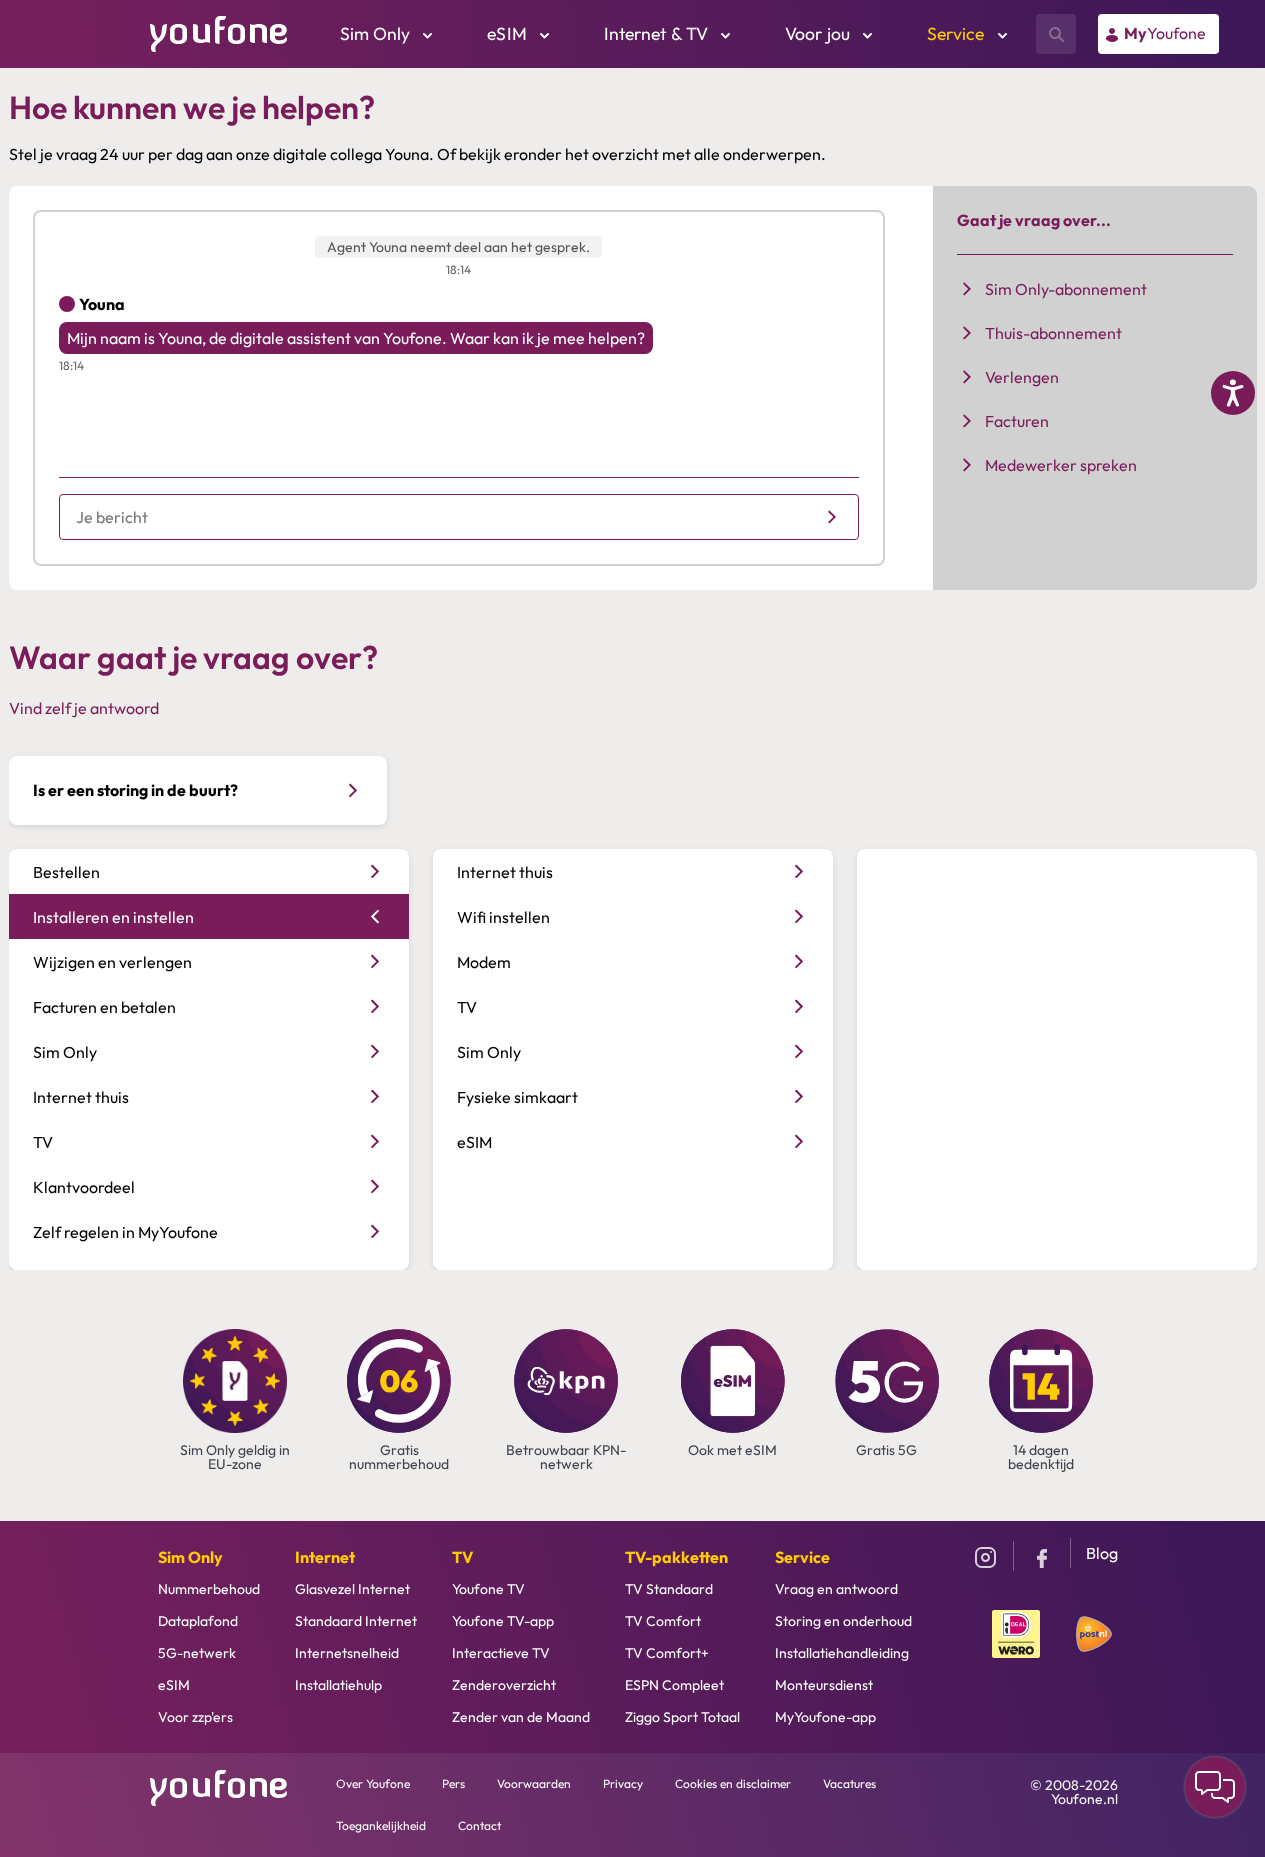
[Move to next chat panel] (1215, 1787)
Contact (479, 1825)
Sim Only (190, 1557)
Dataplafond (198, 1621)
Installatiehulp (338, 1685)
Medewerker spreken (1061, 465)
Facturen (1017, 421)
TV (462, 1557)
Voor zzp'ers (195, 1717)
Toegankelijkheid (381, 1825)
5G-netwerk (197, 1653)
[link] (1158, 34)
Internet (325, 1557)
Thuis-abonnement (1053, 333)
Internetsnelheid (347, 1653)
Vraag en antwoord (836, 1589)
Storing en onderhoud (843, 1621)
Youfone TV (488, 1589)
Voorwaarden (534, 1783)
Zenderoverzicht (504, 1685)
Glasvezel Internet (352, 1589)
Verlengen (1022, 377)
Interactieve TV (501, 1653)
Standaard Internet (356, 1621)
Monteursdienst (824, 1685)
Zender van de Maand (521, 1717)
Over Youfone (373, 1783)
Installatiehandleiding (842, 1653)
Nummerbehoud (209, 1589)
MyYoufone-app (825, 1717)
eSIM (174, 1685)
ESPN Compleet (674, 1685)
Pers (453, 1783)
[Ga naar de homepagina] (219, 32)
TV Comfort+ (667, 1653)
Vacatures (849, 1783)
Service (802, 1557)
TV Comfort (663, 1621)
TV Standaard (669, 1589)
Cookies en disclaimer (733, 1783)
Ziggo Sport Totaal (682, 1717)
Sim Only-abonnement (1066, 289)
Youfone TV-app (503, 1621)
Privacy (623, 1783)
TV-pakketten (676, 1557)
